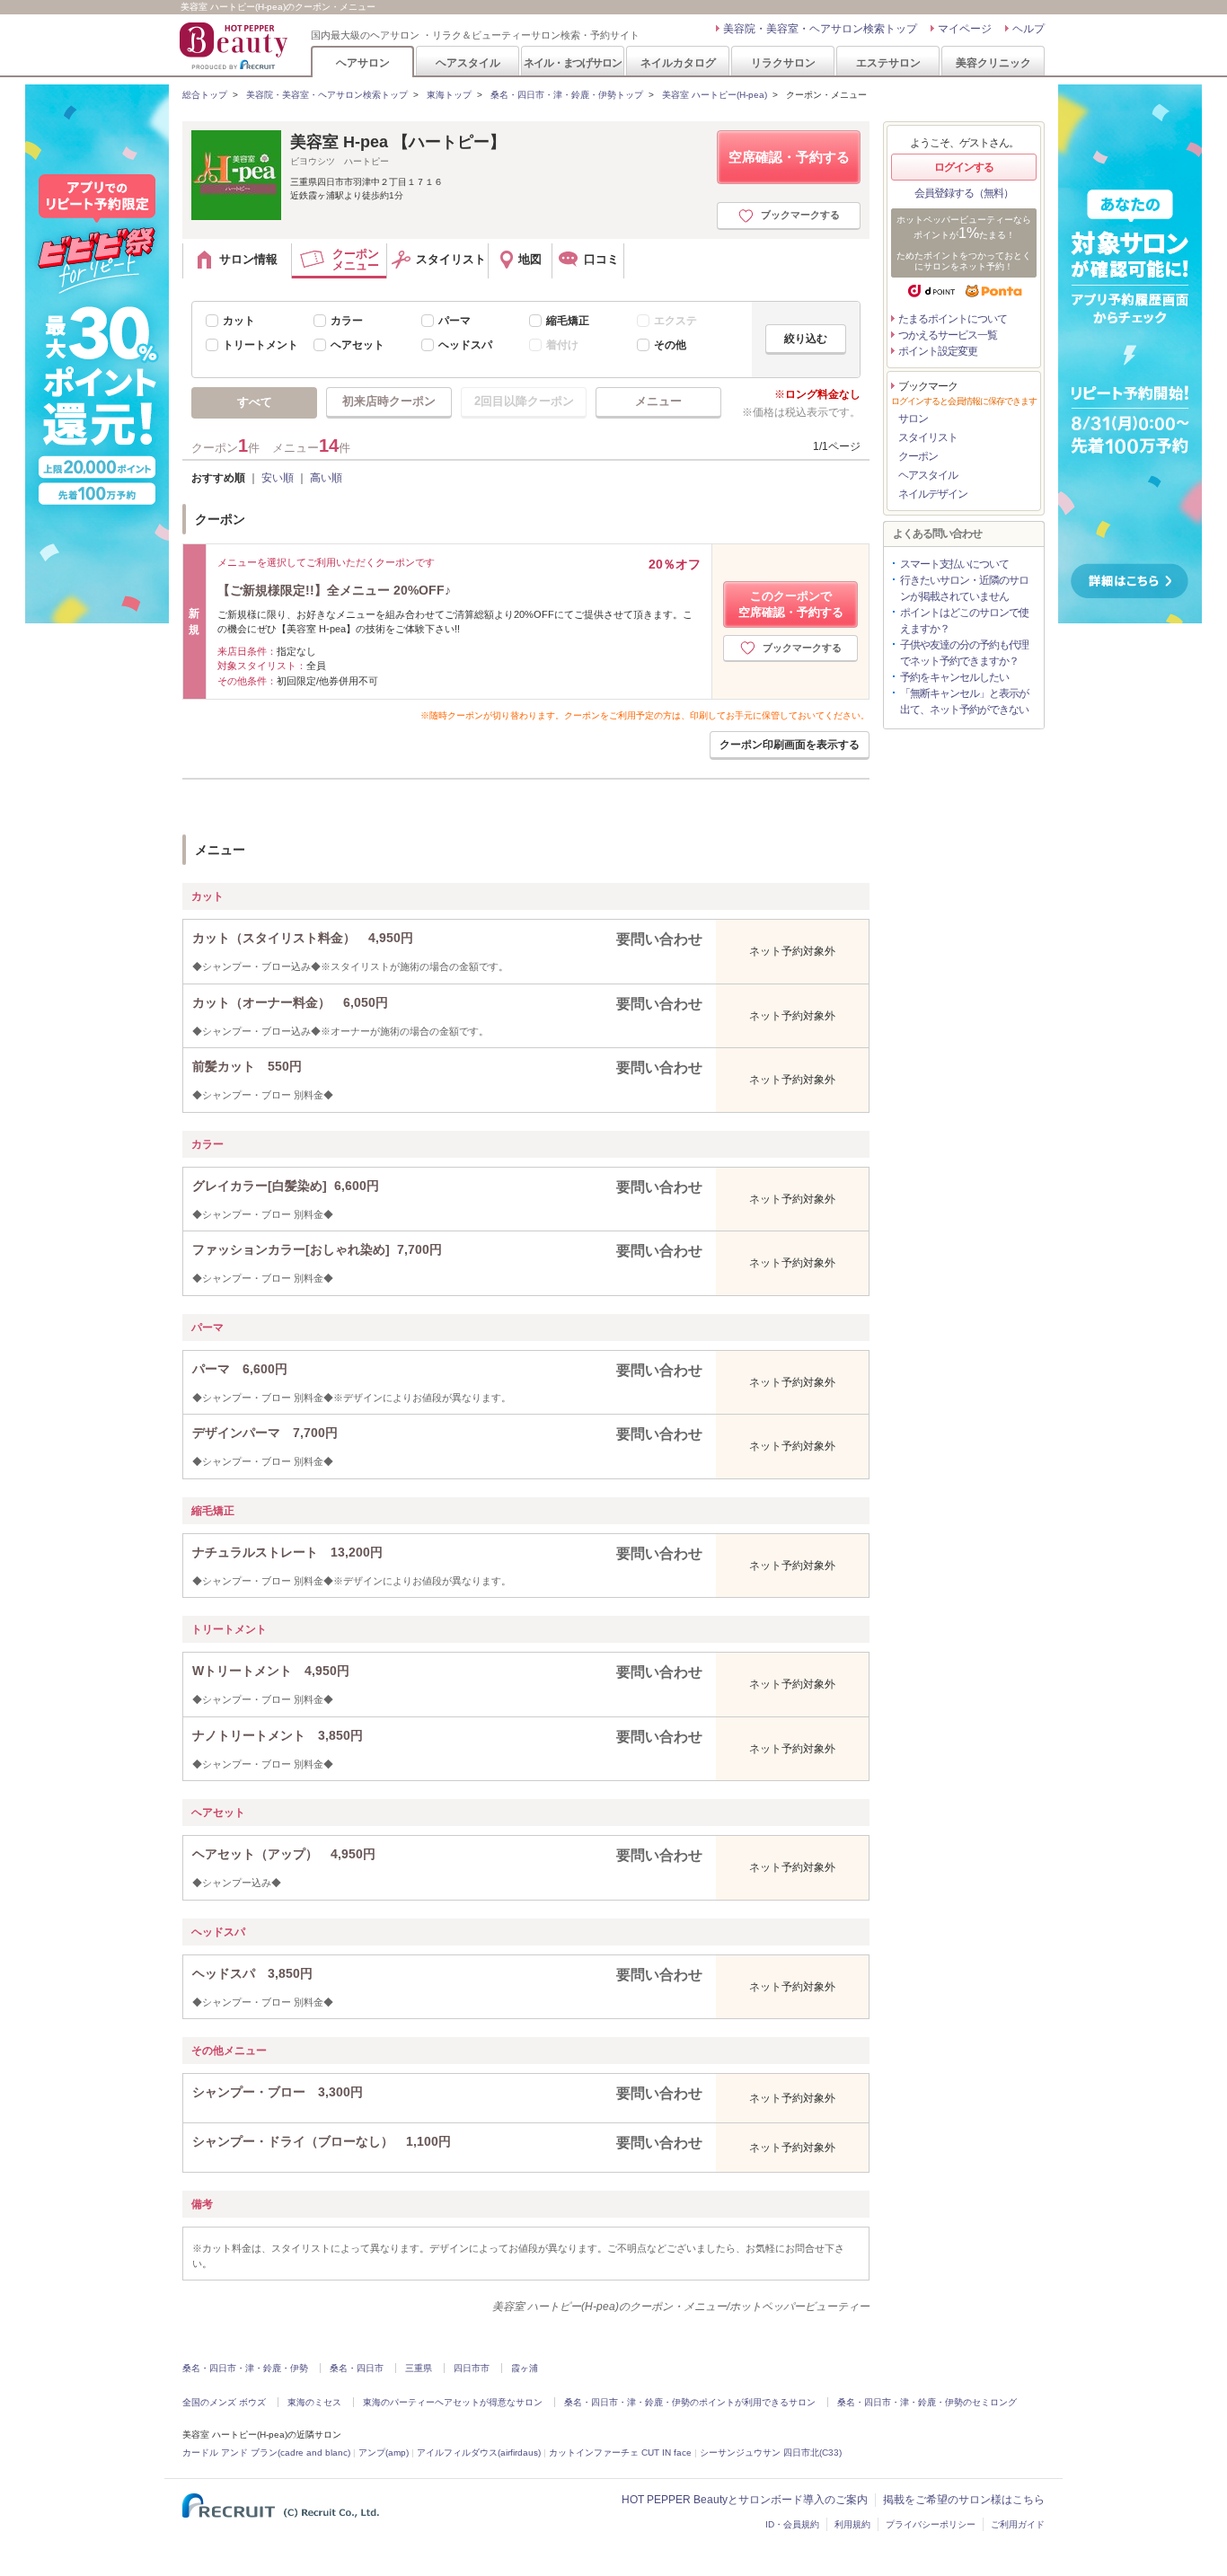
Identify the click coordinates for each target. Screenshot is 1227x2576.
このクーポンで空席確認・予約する (791, 604)
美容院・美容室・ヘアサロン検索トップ (820, 29)
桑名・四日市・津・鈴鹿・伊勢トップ (567, 95)
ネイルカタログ (678, 62)
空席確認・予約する (789, 157)
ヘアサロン (363, 62)
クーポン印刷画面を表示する (790, 745)
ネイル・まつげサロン (572, 62)
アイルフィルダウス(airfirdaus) (479, 2452)
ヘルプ (1028, 29)
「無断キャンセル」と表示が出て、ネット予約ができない (964, 701)
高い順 (326, 478)
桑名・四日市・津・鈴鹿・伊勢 (245, 2368)
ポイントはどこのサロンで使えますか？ (964, 621)
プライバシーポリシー (931, 2524)
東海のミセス (314, 2402)
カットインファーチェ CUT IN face (620, 2452)
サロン (913, 419)
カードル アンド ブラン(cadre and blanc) (266, 2452)
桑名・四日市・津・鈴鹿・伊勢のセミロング (927, 2402)
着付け (562, 345)
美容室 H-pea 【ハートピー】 (398, 142)
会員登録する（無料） (964, 193)
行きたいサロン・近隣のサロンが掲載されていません (964, 588)
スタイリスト (928, 437)
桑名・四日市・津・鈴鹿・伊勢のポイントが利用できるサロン (690, 2402)
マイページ (965, 29)
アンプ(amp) (384, 2452)
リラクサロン (783, 62)
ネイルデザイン (933, 494)
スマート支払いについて (954, 564)
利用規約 (852, 2524)
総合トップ (205, 95)
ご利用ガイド (1018, 2524)
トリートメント (260, 345)
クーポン (918, 456)
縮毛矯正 (568, 321)
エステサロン (888, 62)
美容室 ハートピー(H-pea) (715, 95)
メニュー (658, 401)
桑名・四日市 (357, 2368)
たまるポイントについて (953, 319)
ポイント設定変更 (938, 351)
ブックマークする (800, 215)
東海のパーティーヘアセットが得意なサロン (453, 2402)
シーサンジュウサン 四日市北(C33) (771, 2452)
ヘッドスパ (465, 345)
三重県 (419, 2368)
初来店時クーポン (389, 401)
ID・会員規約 (792, 2524)
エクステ (675, 321)
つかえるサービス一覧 (948, 335)
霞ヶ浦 (525, 2368)
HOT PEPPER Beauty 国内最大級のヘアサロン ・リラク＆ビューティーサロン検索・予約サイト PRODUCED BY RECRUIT (235, 46)
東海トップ (449, 95)
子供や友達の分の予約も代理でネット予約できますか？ (964, 653)
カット (239, 321)
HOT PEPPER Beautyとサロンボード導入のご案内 (745, 2500)
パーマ (455, 321)
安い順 (278, 478)
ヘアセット (358, 345)
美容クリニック (993, 62)
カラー (347, 321)
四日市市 (472, 2368)
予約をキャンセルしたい (954, 677)
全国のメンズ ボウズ (224, 2402)
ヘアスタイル (468, 62)
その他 (670, 345)
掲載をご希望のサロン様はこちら (964, 2500)
